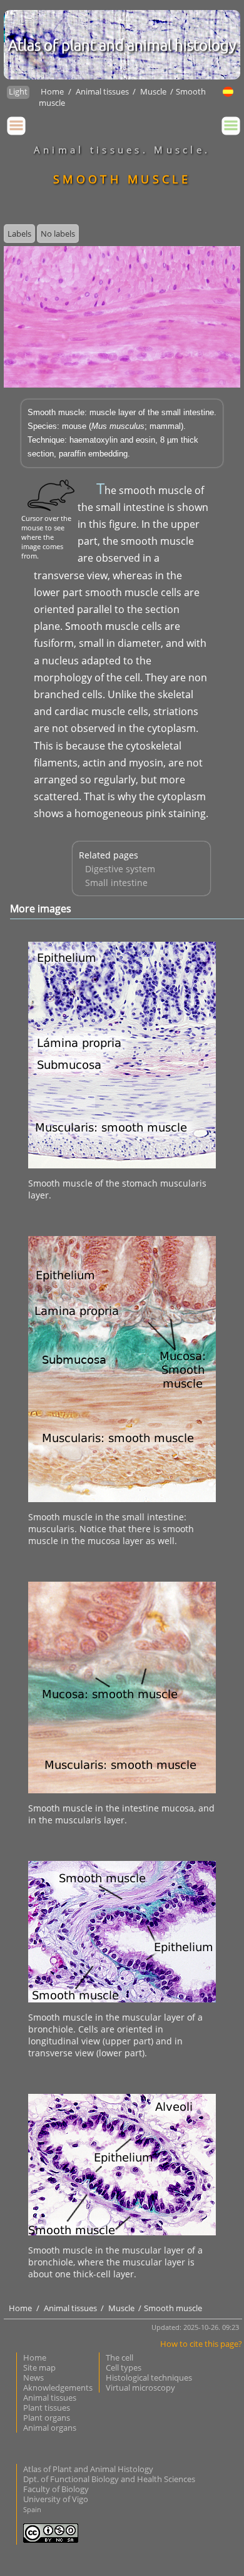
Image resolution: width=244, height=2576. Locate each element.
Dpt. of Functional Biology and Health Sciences (109, 2479)
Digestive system (120, 869)
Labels (19, 234)
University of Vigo (56, 2499)
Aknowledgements (58, 2388)
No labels (58, 234)
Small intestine (116, 883)
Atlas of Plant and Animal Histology (88, 2469)
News (33, 2378)
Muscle (154, 91)
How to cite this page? (201, 2344)
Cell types (124, 2367)
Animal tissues (103, 91)
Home (52, 91)
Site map (39, 2367)
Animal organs (50, 2428)
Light (18, 91)
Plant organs (47, 2418)
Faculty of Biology (56, 2489)
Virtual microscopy (140, 2388)
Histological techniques (149, 2378)
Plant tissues (47, 2408)
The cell (119, 2357)
